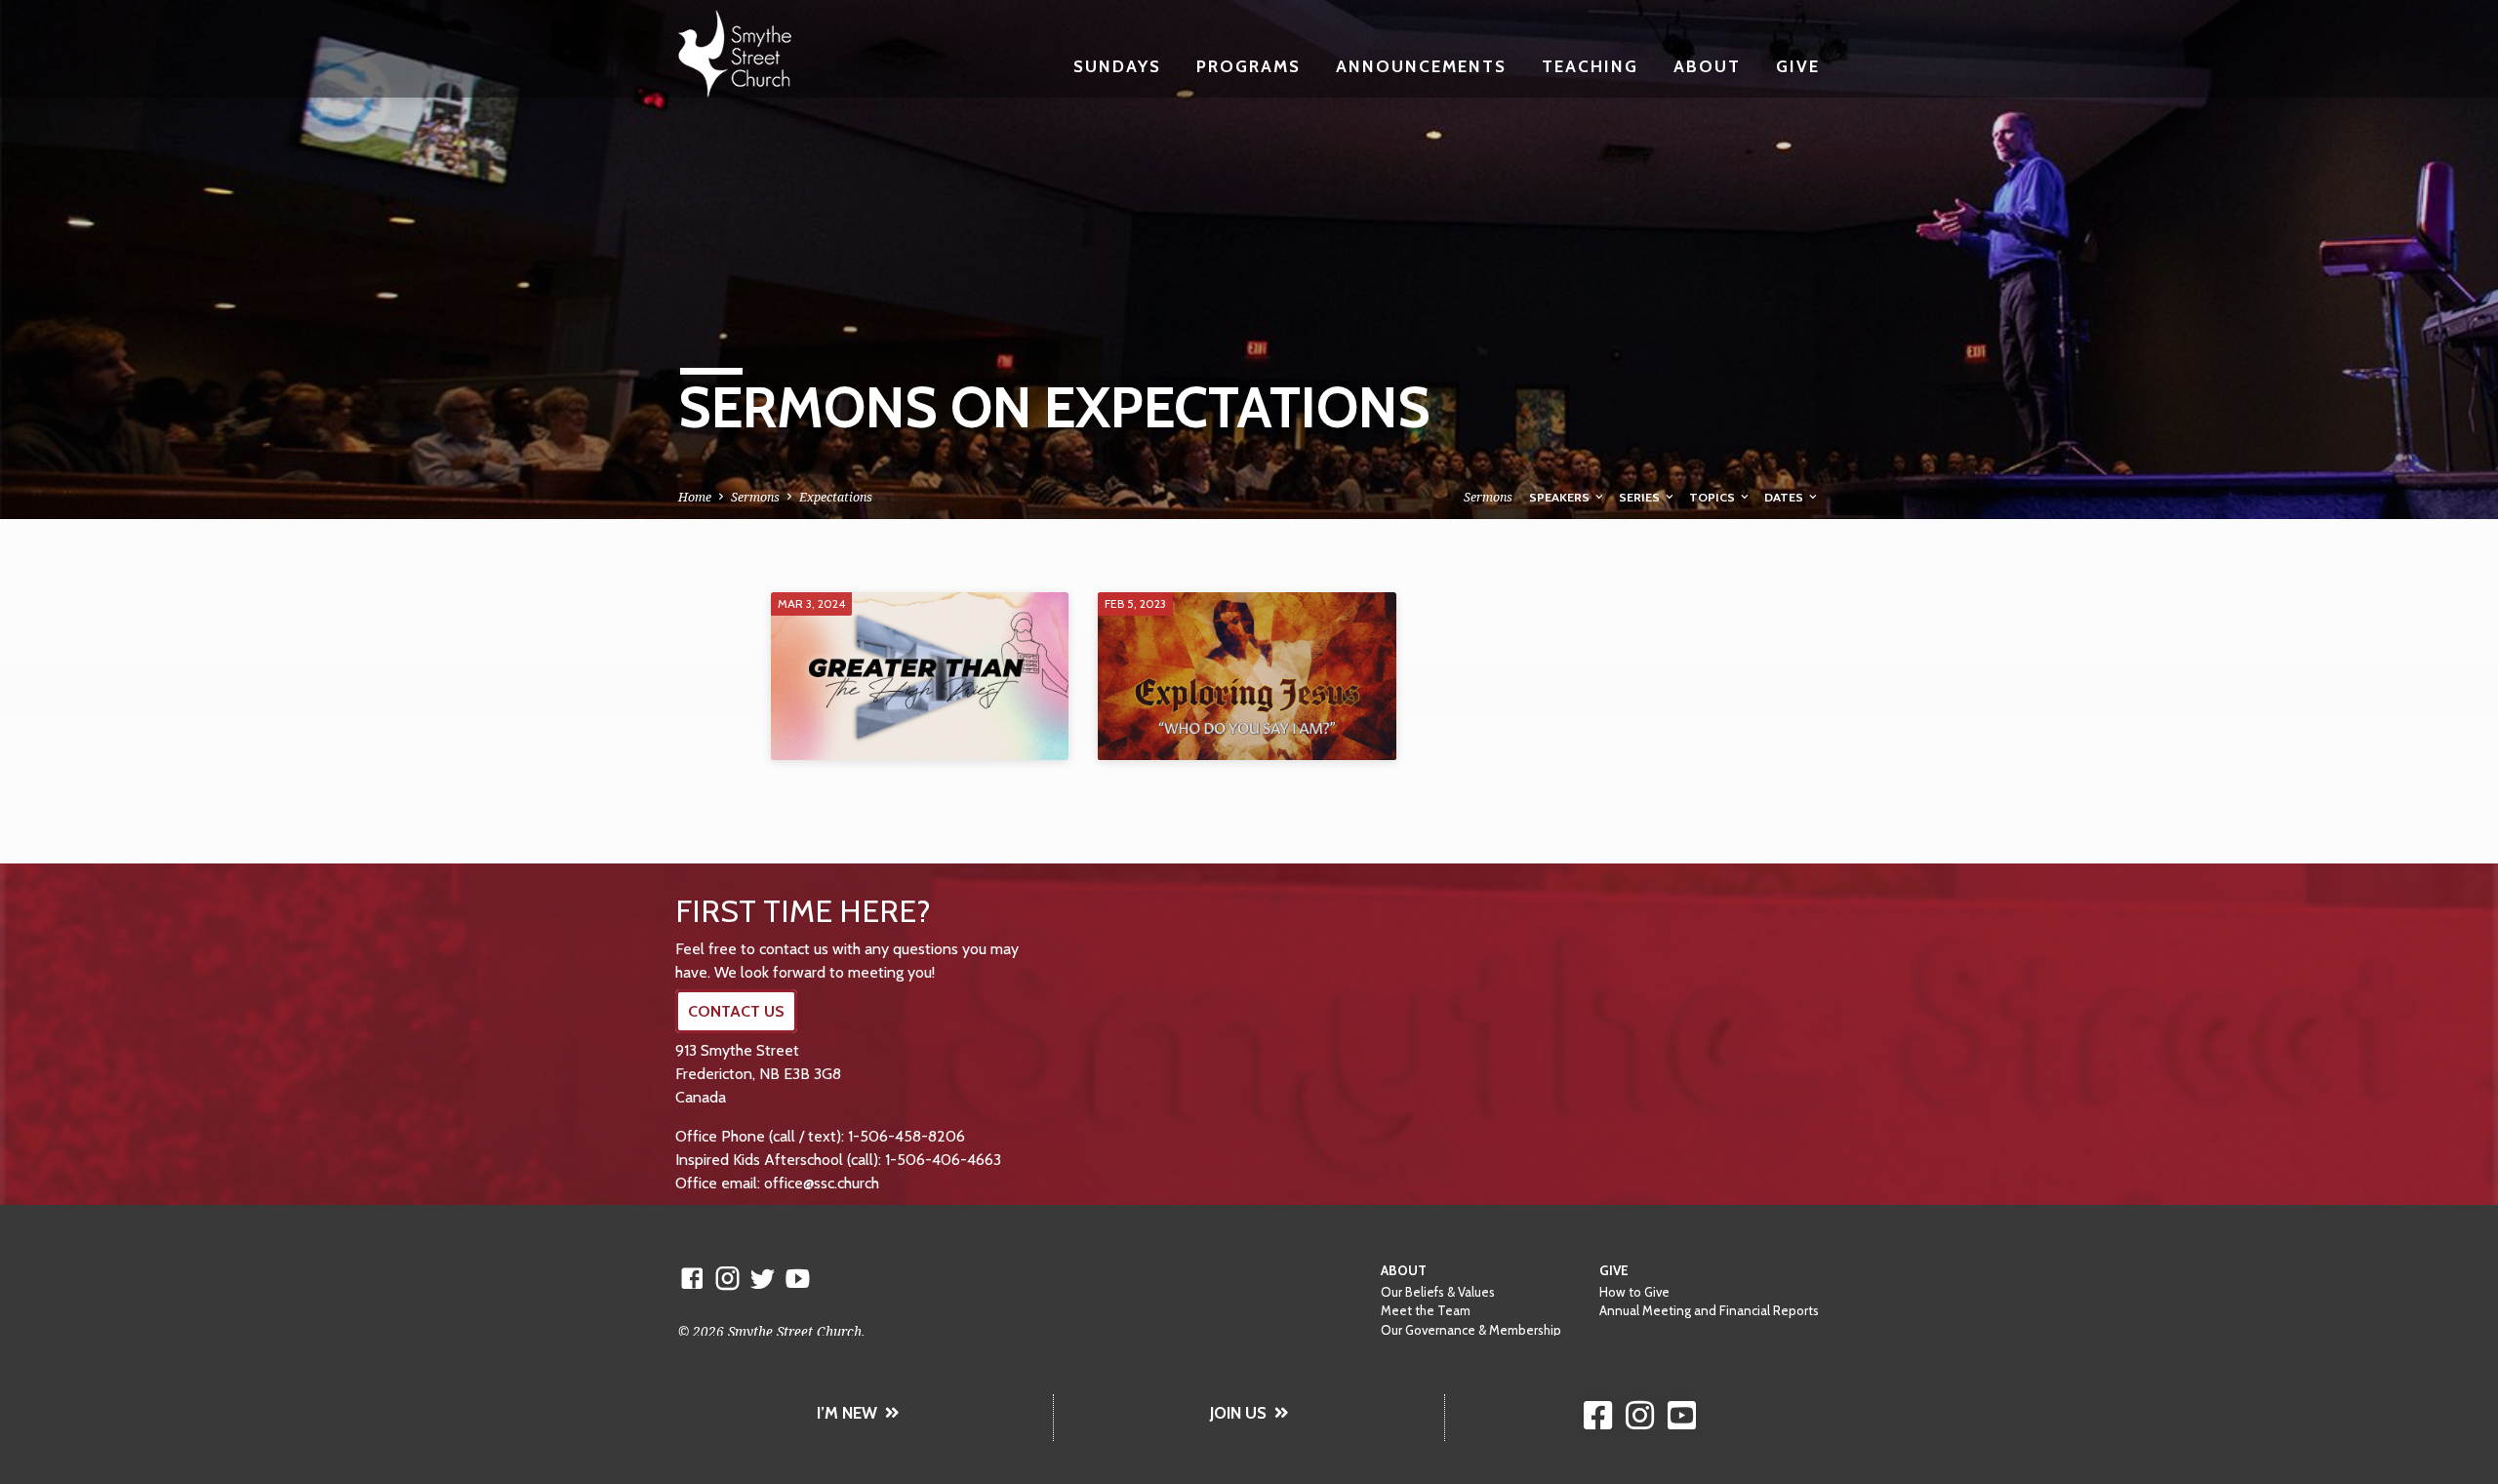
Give (1798, 66)
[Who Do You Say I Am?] (1247, 676)
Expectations (836, 497)
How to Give (1634, 1292)
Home (695, 497)
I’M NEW (847, 1413)
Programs (1249, 66)
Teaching (1590, 66)
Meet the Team (1426, 1310)
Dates (1785, 497)
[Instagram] (727, 1278)
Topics (1713, 497)
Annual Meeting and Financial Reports (1709, 1310)
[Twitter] (763, 1278)
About (1707, 66)
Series (1641, 497)
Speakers (1561, 497)
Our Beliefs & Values (1438, 1292)
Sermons (755, 497)
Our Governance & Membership (1471, 1330)
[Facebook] (692, 1278)
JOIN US (1238, 1413)
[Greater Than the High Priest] (920, 676)
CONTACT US (736, 1011)
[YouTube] (798, 1278)
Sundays (1117, 66)
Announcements (1421, 66)
